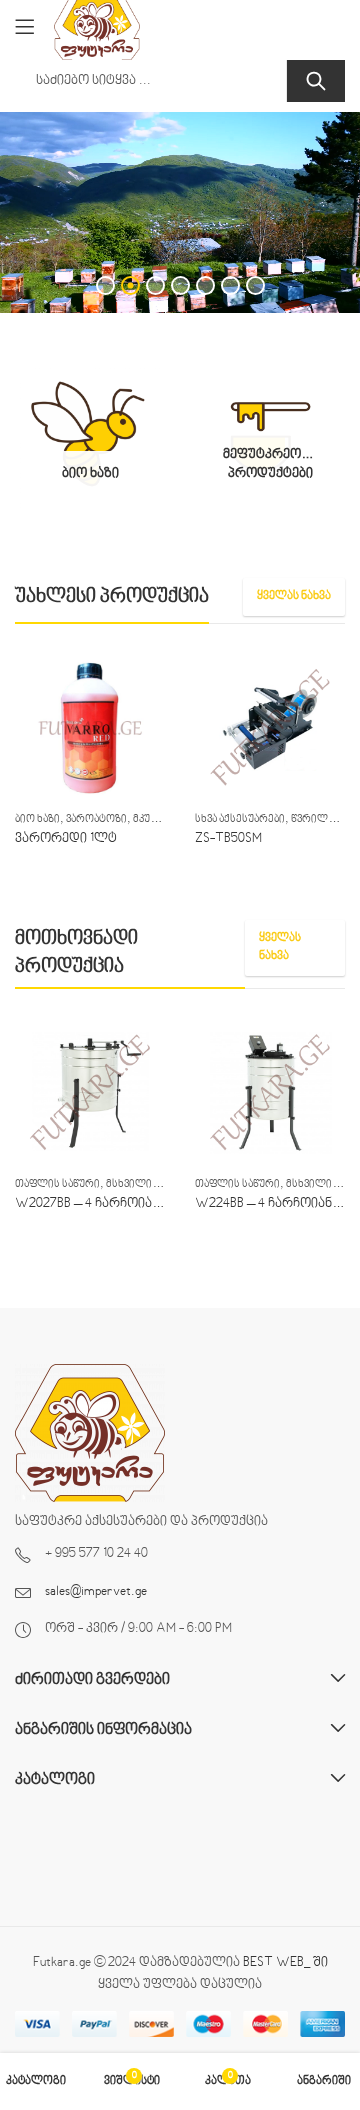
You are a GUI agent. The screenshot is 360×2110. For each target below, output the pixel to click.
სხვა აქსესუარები (240, 819)
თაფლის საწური (57, 1184)
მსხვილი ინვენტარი (158, 1184)
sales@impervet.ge (96, 1592)
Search (316, 81)
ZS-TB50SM (228, 839)
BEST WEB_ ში (285, 1963)
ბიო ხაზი (37, 819)
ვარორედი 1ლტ (66, 839)
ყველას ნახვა (294, 596)
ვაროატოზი (96, 819)
